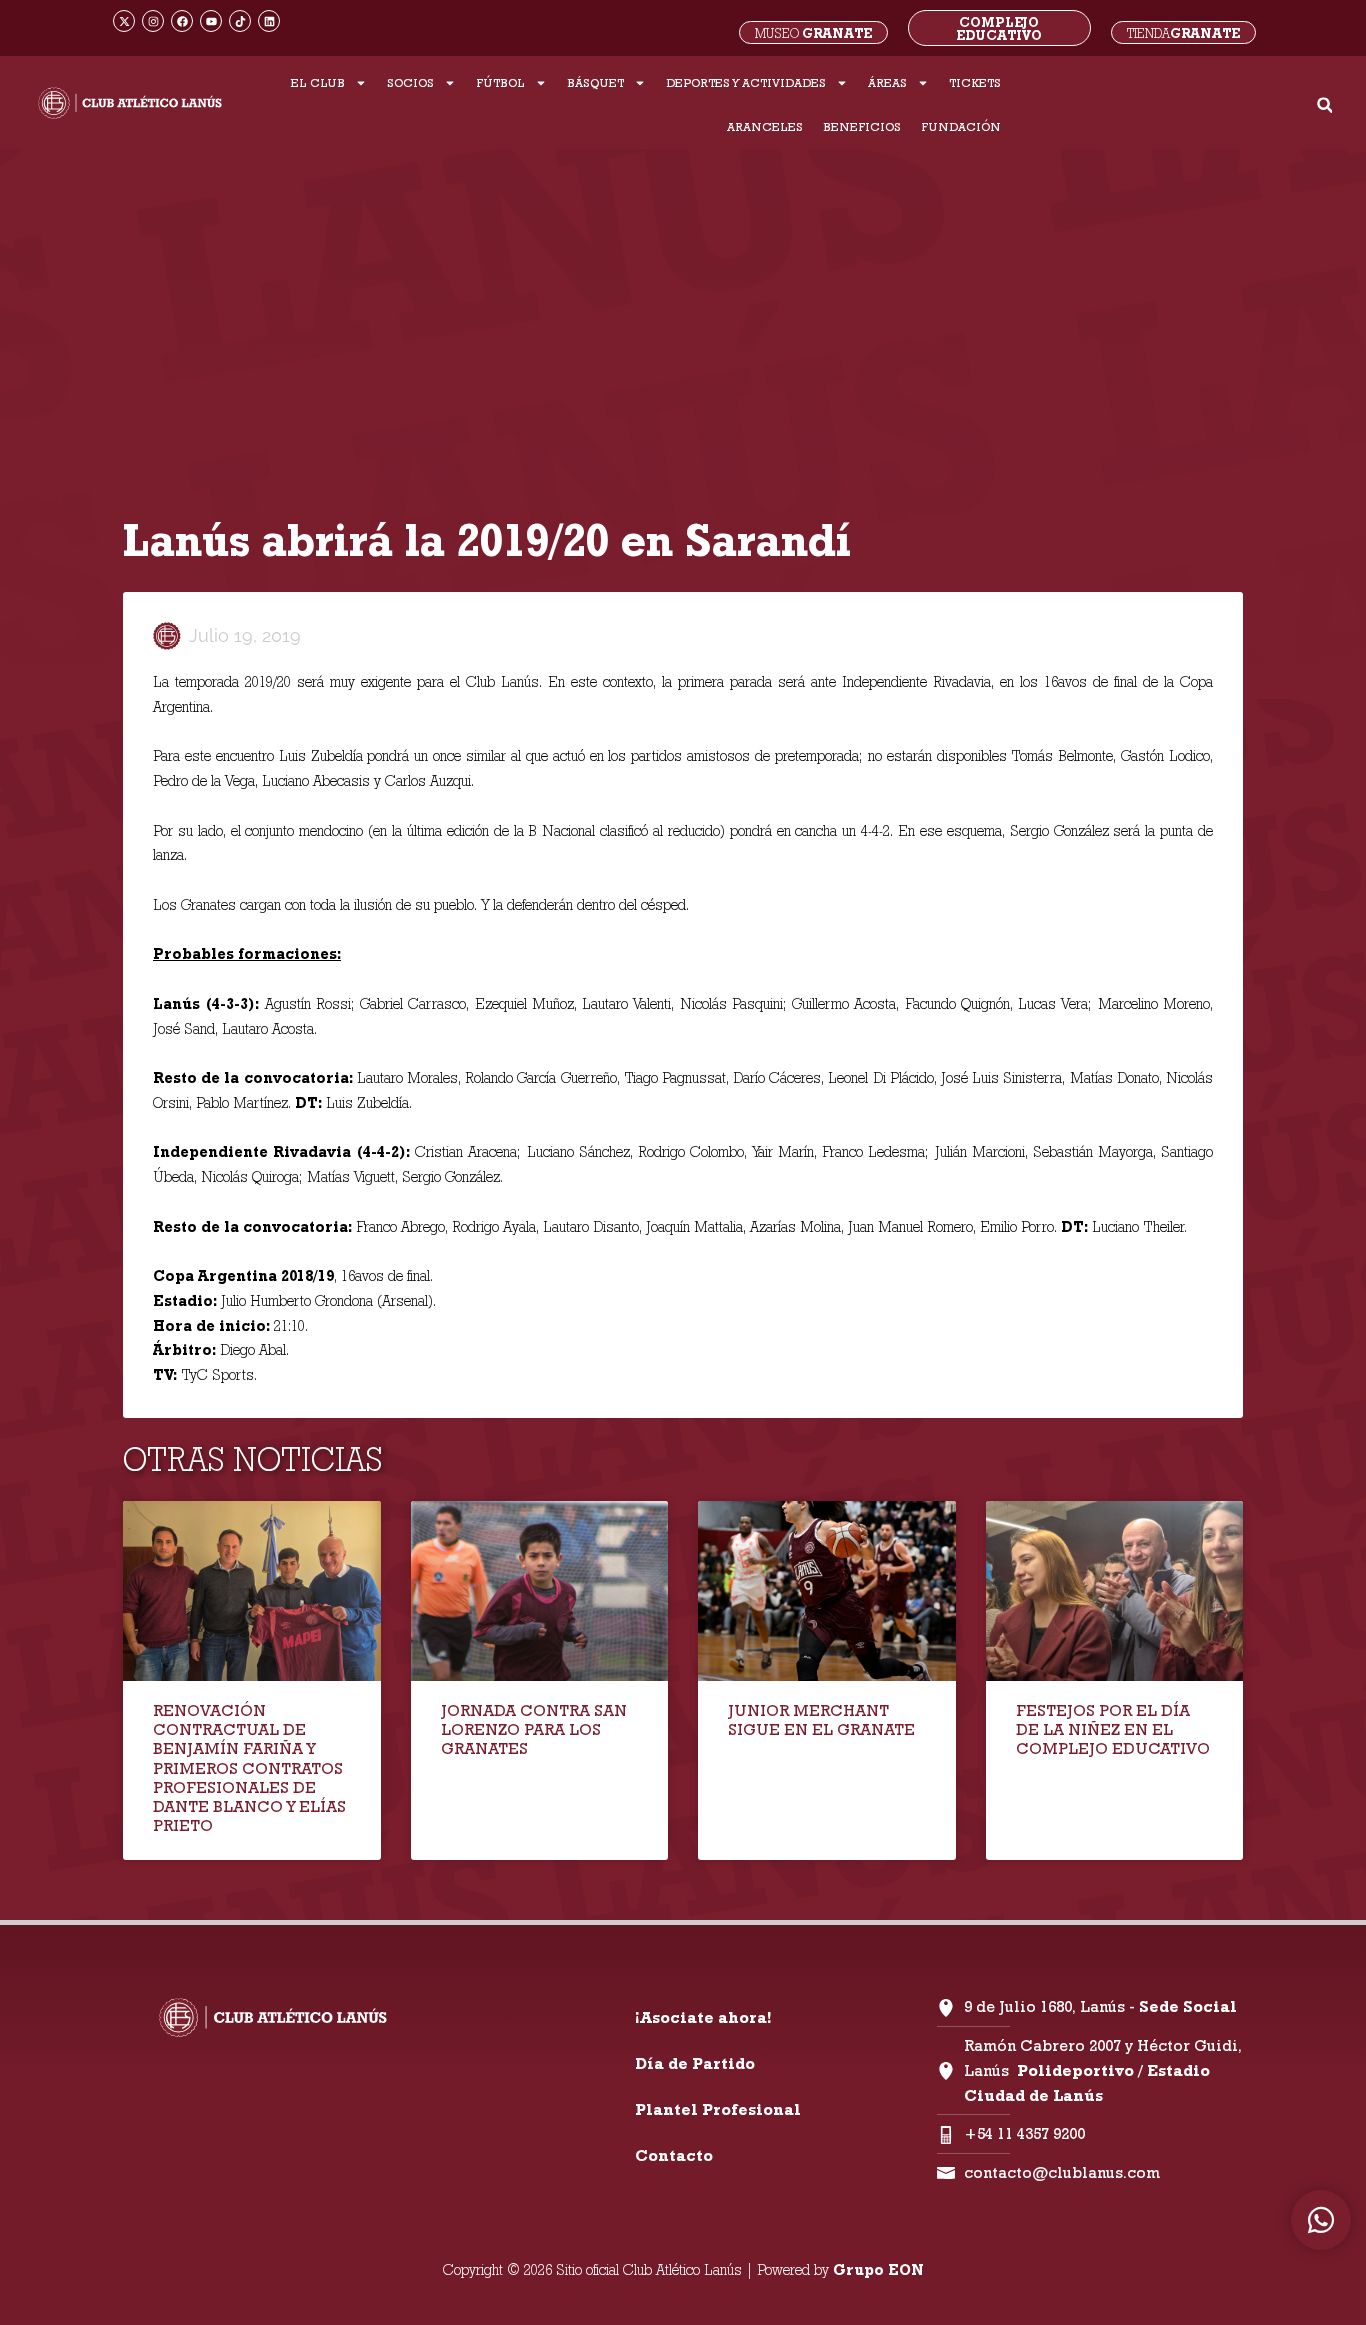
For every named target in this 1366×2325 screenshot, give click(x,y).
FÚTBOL (500, 82)
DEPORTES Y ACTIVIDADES (746, 82)
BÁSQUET (595, 82)
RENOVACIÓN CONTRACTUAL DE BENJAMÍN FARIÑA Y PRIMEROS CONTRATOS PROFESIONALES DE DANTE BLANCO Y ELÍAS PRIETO (249, 1768)
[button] (1324, 105)
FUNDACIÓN (961, 126)
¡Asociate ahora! (703, 2017)
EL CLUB (318, 82)
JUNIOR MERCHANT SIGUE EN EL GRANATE (821, 1720)
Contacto (674, 2155)
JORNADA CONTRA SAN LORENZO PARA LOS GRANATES (534, 1729)
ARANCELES (765, 126)
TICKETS (975, 82)
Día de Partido (695, 2063)
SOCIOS (410, 82)
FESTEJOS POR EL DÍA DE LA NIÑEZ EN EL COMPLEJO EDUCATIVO (1113, 1729)
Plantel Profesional (718, 2109)
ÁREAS (887, 82)
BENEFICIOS (862, 126)
